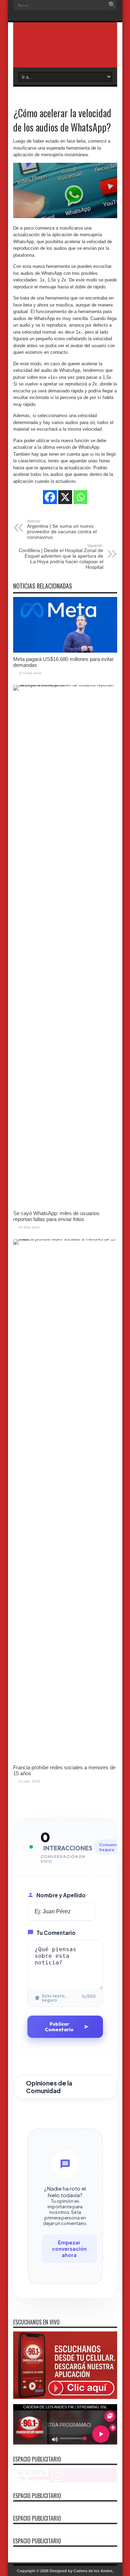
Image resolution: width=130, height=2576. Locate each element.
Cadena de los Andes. (93, 2571)
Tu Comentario (56, 1933)
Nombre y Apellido (61, 1895)
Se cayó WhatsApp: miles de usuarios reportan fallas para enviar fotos (56, 1216)
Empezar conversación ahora (69, 2249)
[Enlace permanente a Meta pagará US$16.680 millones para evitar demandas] (65, 651)
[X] (65, 497)
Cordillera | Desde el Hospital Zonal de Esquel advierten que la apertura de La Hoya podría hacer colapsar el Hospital (61, 557)
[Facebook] (50, 497)
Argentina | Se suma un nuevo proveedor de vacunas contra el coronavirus (62, 529)
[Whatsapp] (80, 497)
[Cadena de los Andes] (65, 50)
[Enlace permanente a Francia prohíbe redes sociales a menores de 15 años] (65, 1239)
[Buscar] (112, 5)
